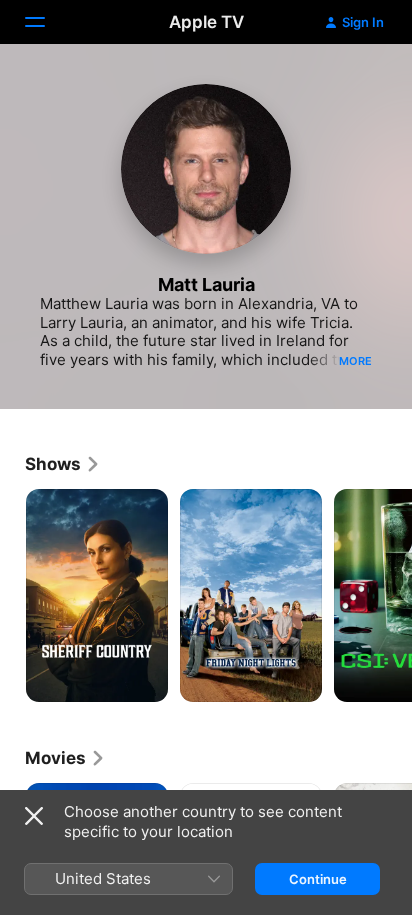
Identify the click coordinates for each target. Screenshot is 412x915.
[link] (63, 464)
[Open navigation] (47, 22)
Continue (318, 879)
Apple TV (206, 22)
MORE (355, 361)
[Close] (34, 816)
